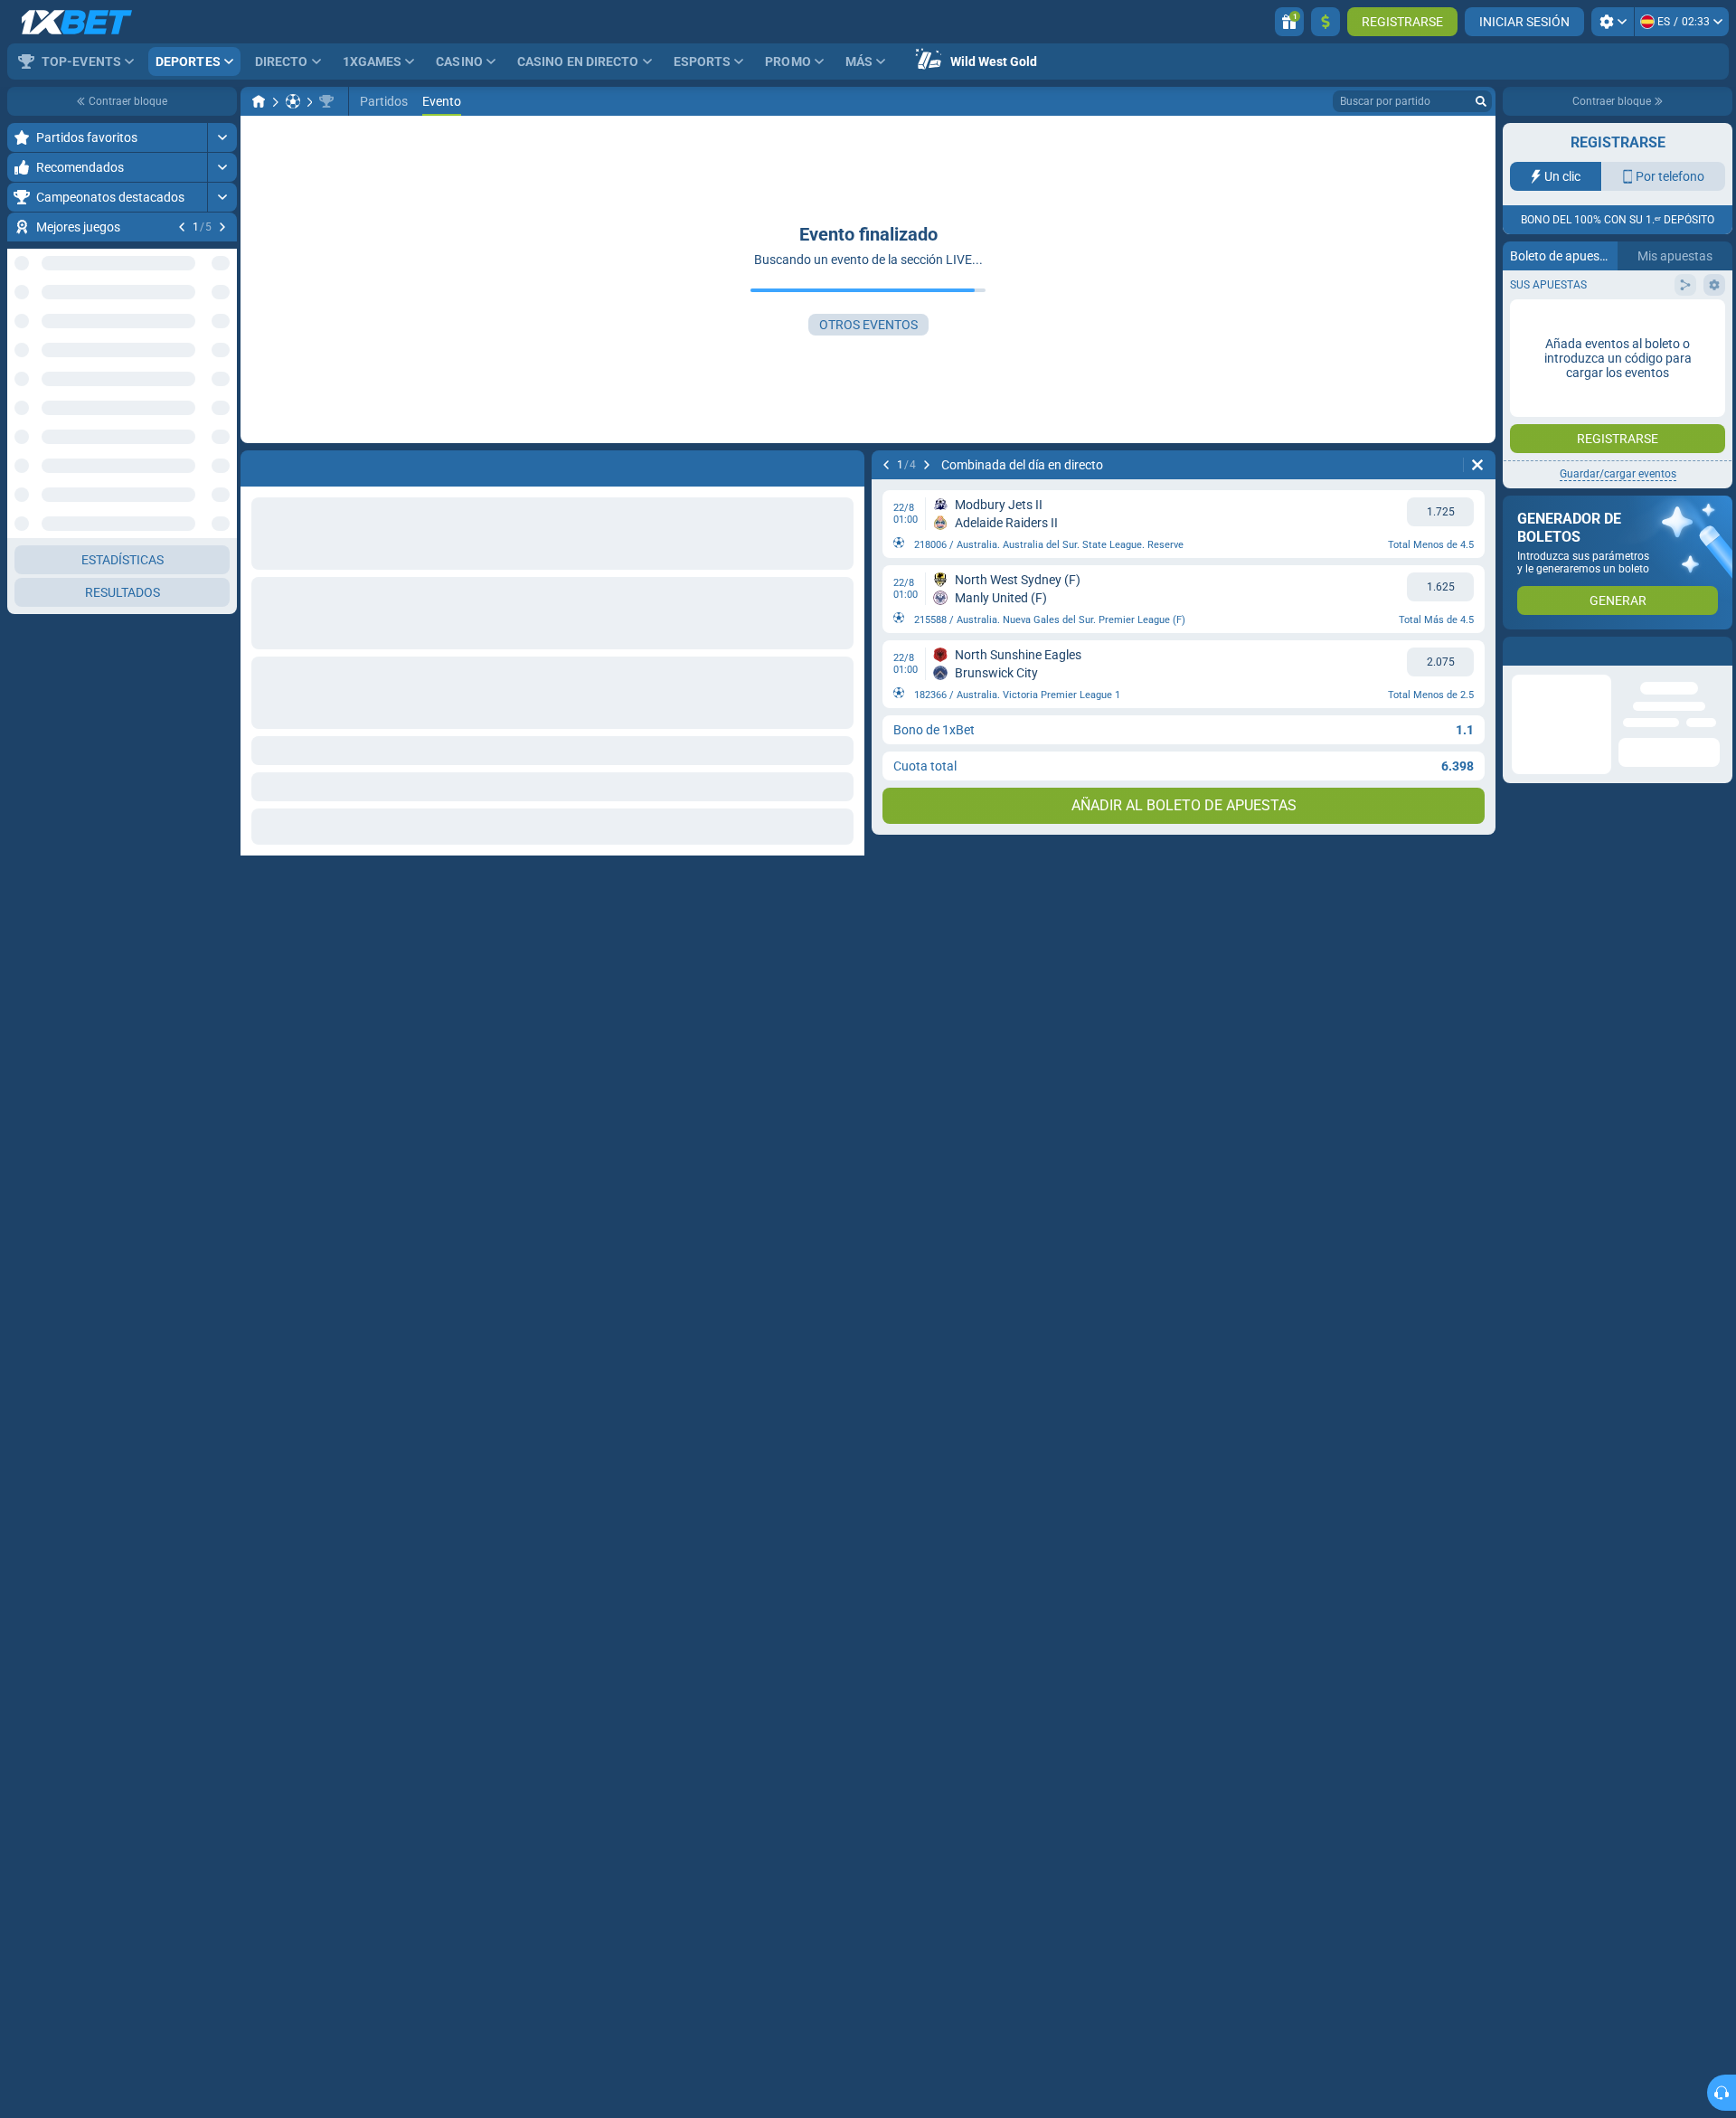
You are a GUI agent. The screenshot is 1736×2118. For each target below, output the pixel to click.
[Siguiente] (222, 227)
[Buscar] (1481, 101)
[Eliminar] (1477, 465)
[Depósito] (1326, 22)
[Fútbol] (293, 101)
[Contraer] (222, 498)
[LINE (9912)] (259, 101)
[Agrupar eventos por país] (222, 440)
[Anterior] (182, 227)
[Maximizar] (222, 137)
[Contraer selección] (201, 440)
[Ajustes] (1613, 22)
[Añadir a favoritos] (221, 256)
